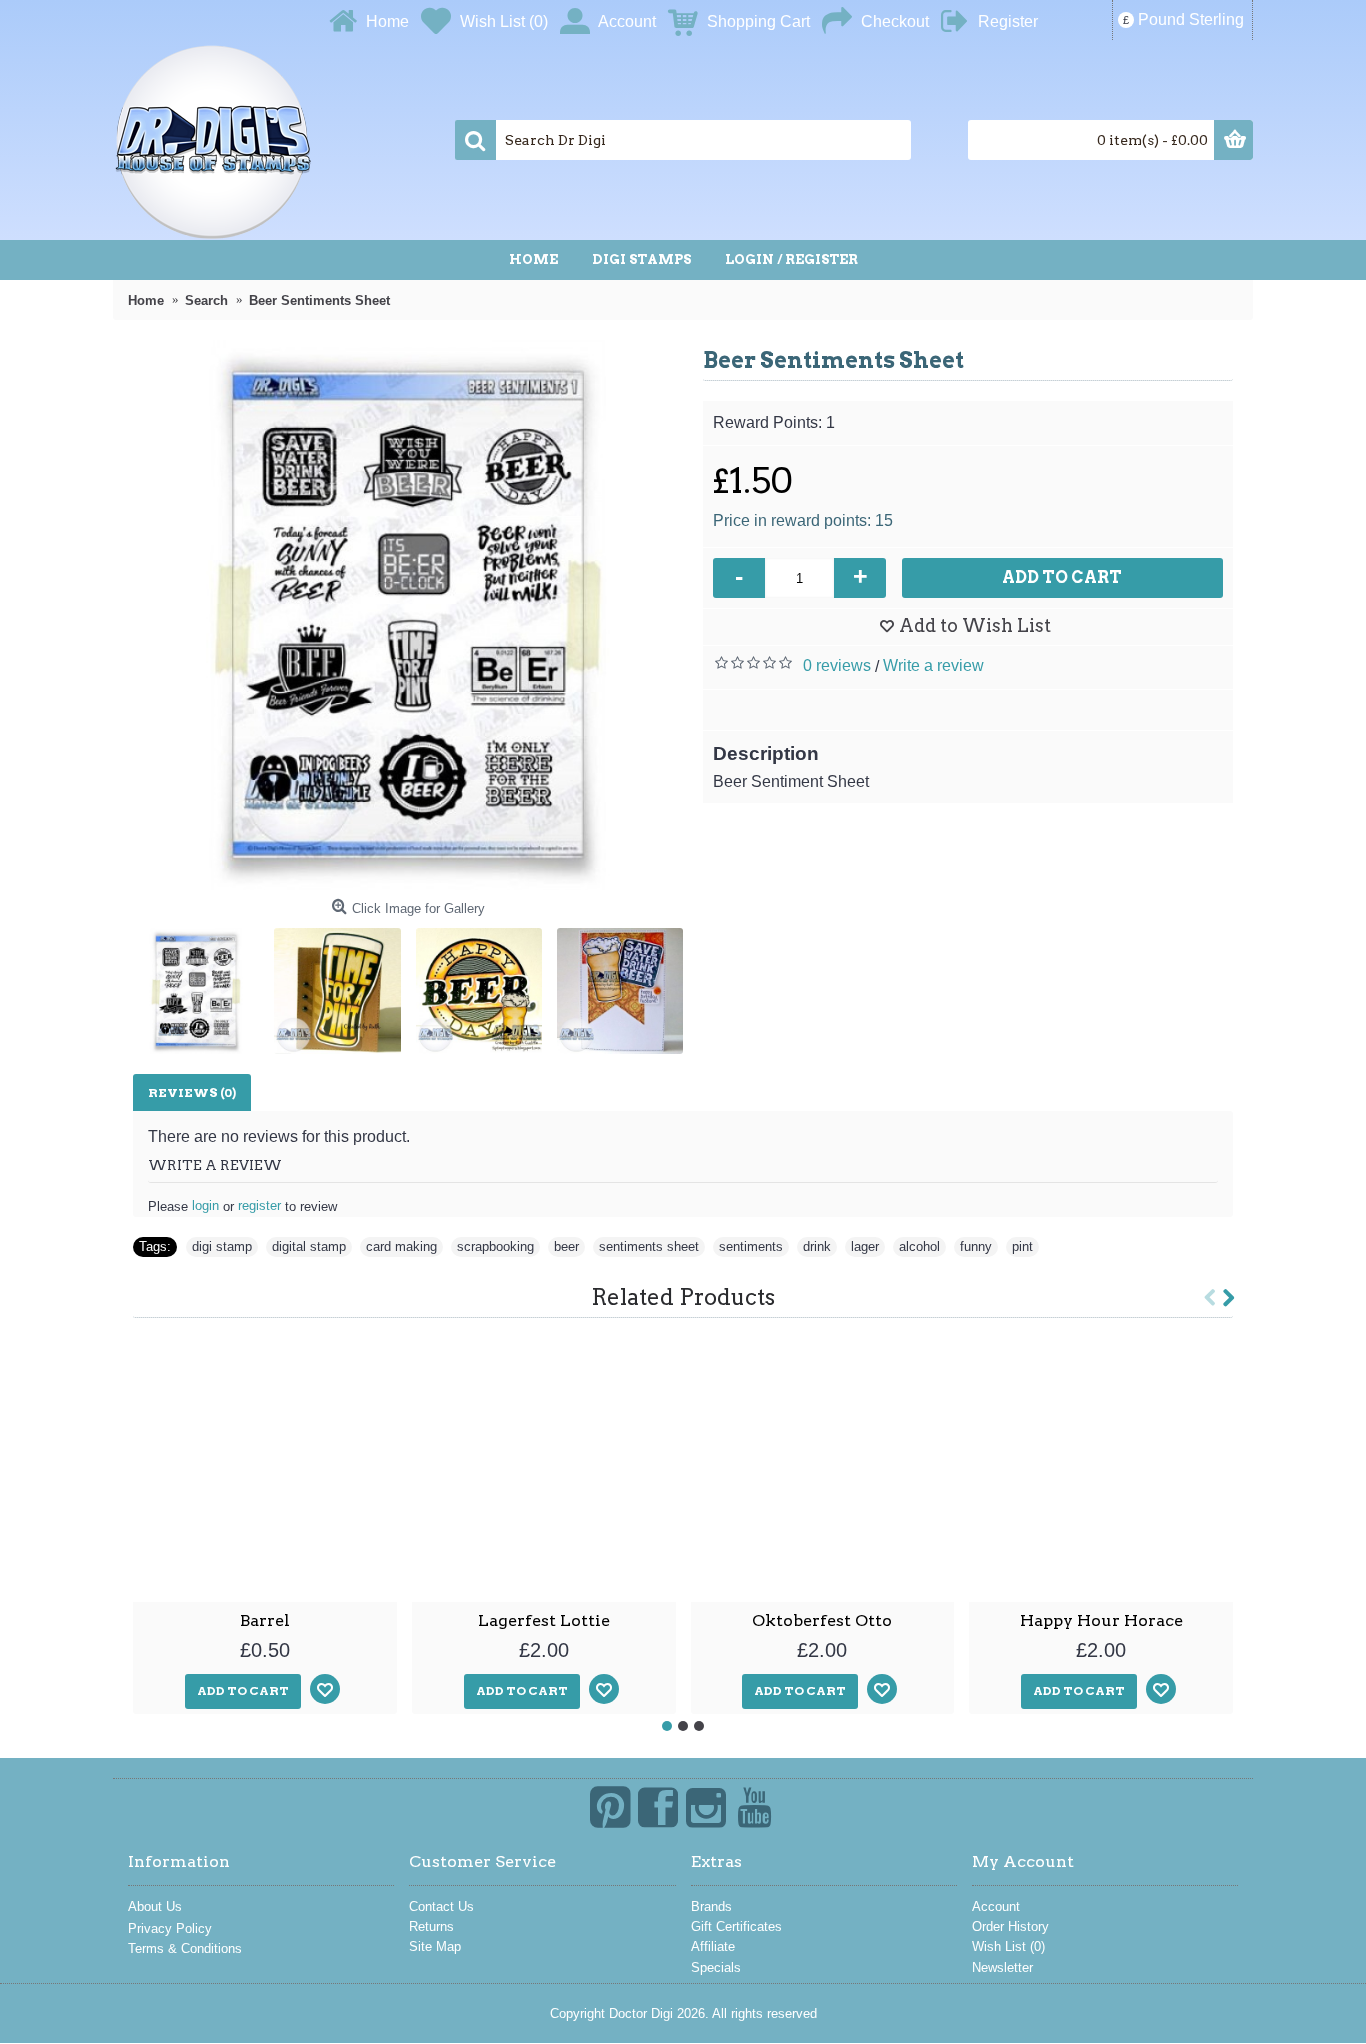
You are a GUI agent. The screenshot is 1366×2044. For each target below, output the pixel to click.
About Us (155, 1906)
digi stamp (222, 1246)
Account (996, 1906)
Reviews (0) (192, 1092)
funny (976, 1246)
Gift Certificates (736, 1926)
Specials (716, 1967)
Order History (1010, 1926)
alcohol (919, 1246)
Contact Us (441, 1906)
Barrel (265, 1620)
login (205, 1205)
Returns (431, 1926)
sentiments (751, 1246)
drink (817, 1246)
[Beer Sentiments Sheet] (408, 615)
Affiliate (713, 1946)
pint (1022, 1246)
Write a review (933, 665)
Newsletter (1002, 1967)
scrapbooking (495, 1246)
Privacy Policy (170, 1928)
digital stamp (309, 1246)
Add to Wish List (975, 625)
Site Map (435, 1946)
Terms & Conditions (185, 1948)
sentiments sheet (649, 1246)
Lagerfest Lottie (544, 1620)
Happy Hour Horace (1101, 1620)
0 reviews (837, 665)
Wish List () (1008, 1946)
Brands (711, 1906)
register (259, 1205)
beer (566, 1246)
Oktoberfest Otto (822, 1620)
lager (865, 1246)
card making (401, 1246)
